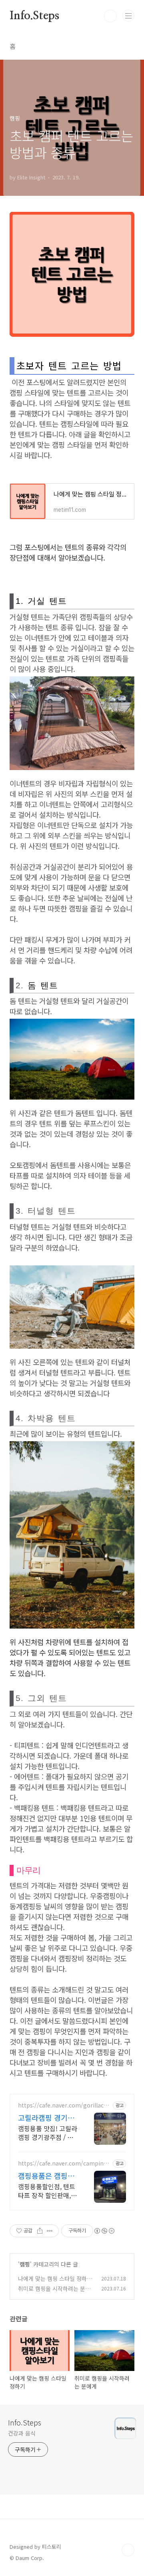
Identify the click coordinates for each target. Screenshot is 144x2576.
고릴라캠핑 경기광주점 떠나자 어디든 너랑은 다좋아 (47, 2118)
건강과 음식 (22, 2433)
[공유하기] (40, 2231)
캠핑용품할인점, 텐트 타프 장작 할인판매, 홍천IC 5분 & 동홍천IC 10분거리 (47, 2191)
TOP (128, 2550)
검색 (110, 16)
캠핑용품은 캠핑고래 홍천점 (46, 2176)
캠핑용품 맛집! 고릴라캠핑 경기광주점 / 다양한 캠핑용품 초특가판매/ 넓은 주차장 (48, 2133)
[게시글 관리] (50, 2231)
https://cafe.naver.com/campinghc (64, 2163)
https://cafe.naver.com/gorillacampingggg (62, 2105)
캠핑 (25, 2264)
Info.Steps (34, 16)
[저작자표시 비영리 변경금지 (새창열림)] (104, 2231)
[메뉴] (128, 16)
